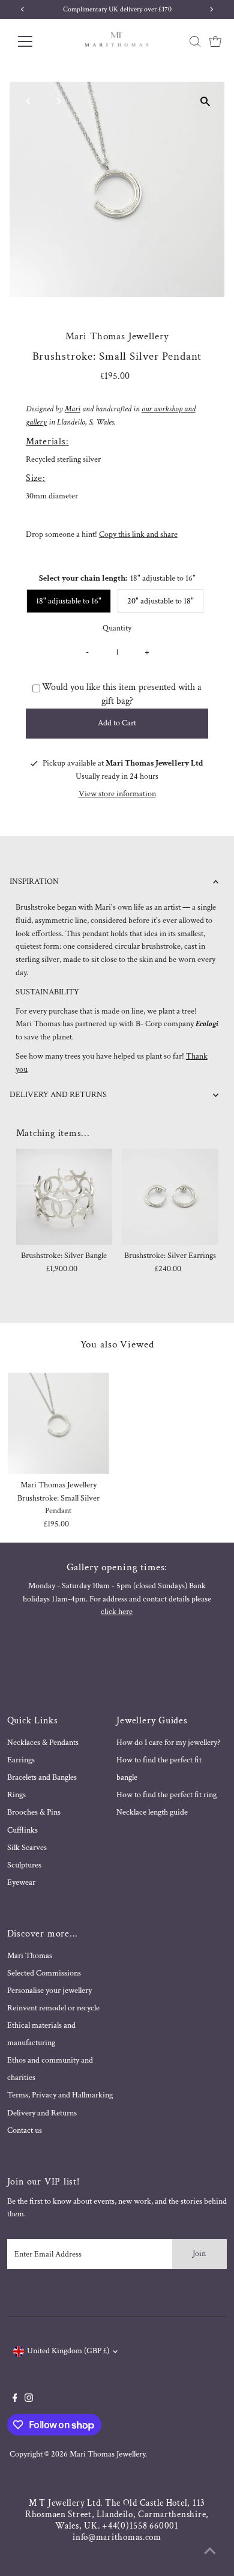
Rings (16, 1795)
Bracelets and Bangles (42, 1777)
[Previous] (29, 101)
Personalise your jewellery (49, 1991)
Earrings (21, 1760)
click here (117, 1612)
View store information (117, 794)
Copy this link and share (138, 534)
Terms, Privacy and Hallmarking (60, 2095)
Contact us (25, 2130)
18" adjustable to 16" (69, 601)
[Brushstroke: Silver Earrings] (170, 1197)
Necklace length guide (152, 1812)
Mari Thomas (30, 1956)
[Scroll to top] (210, 2552)
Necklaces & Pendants (43, 1743)
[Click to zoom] (205, 101)
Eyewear (21, 1882)
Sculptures (24, 1865)
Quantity (117, 628)
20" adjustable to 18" (160, 601)
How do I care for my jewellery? (168, 1743)
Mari (73, 409)
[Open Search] (195, 41)
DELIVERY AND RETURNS (58, 1095)
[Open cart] (215, 41)
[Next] (58, 101)
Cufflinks (22, 1830)
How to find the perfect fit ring (166, 1795)
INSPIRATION (34, 881)
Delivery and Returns (42, 2113)
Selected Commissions (44, 1973)
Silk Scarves (27, 1848)
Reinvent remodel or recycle (53, 2008)
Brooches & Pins (34, 1812)
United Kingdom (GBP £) (68, 2351)
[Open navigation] (35, 41)
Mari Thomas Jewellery (107, 2454)
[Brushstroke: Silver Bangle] (64, 1197)
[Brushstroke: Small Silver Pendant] (58, 1423)
